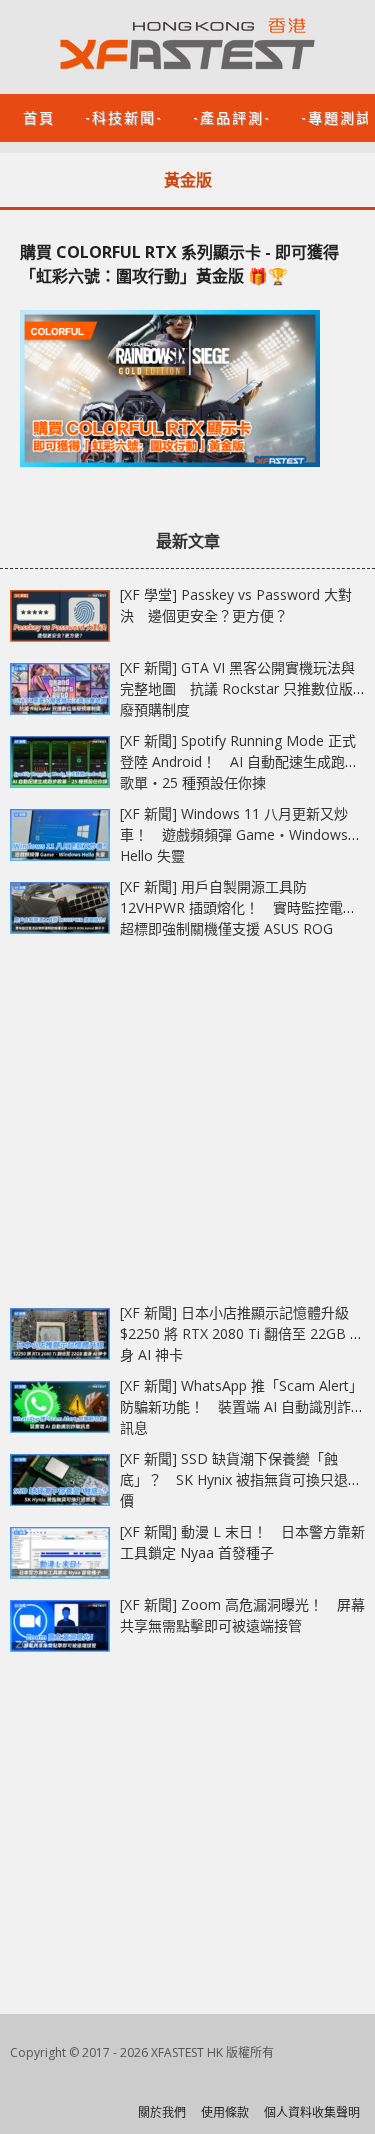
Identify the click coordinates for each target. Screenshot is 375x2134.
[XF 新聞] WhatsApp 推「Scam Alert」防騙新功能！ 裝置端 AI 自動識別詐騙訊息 (242, 1406)
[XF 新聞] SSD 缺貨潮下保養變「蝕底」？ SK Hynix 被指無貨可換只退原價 (241, 1479)
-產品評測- (232, 116)
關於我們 (162, 2112)
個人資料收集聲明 (312, 2112)
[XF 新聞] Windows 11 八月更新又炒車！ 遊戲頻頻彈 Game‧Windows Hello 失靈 (234, 834)
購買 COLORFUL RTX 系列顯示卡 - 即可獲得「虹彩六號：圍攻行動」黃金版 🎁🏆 (179, 264)
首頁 (39, 116)
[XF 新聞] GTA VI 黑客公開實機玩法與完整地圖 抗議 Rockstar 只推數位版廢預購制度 (237, 688)
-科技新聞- (124, 116)
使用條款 (225, 2112)
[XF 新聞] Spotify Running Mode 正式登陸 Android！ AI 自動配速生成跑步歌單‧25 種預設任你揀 (239, 761)
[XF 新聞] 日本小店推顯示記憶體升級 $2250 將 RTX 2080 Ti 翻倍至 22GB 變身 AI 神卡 (242, 1333)
